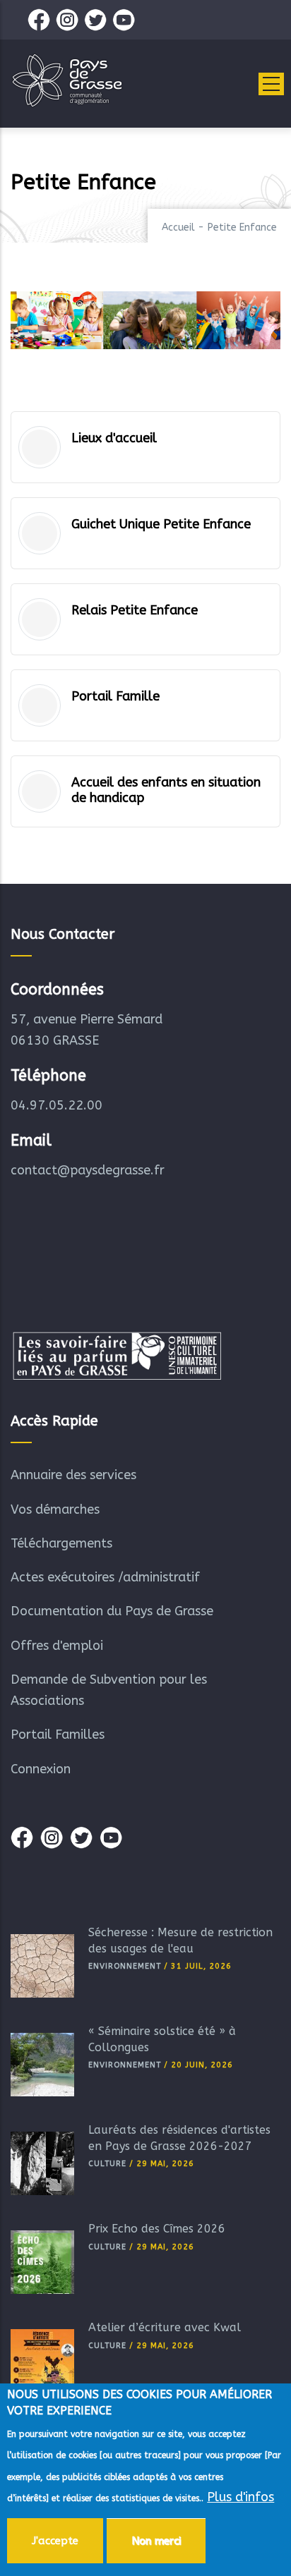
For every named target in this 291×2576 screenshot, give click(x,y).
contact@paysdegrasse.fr (88, 1170)
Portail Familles (58, 1734)
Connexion (41, 1769)
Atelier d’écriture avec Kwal (165, 2327)
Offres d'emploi (57, 1646)
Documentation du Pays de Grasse (112, 1611)
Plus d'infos (240, 2497)
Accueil (178, 227)
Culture (107, 2164)
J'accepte (55, 2541)
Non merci (156, 2541)
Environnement (125, 1966)
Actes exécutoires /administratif (105, 1577)
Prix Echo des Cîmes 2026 (157, 2229)
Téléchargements (61, 1543)
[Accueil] (67, 80)
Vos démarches (55, 1509)
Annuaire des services (73, 1475)
